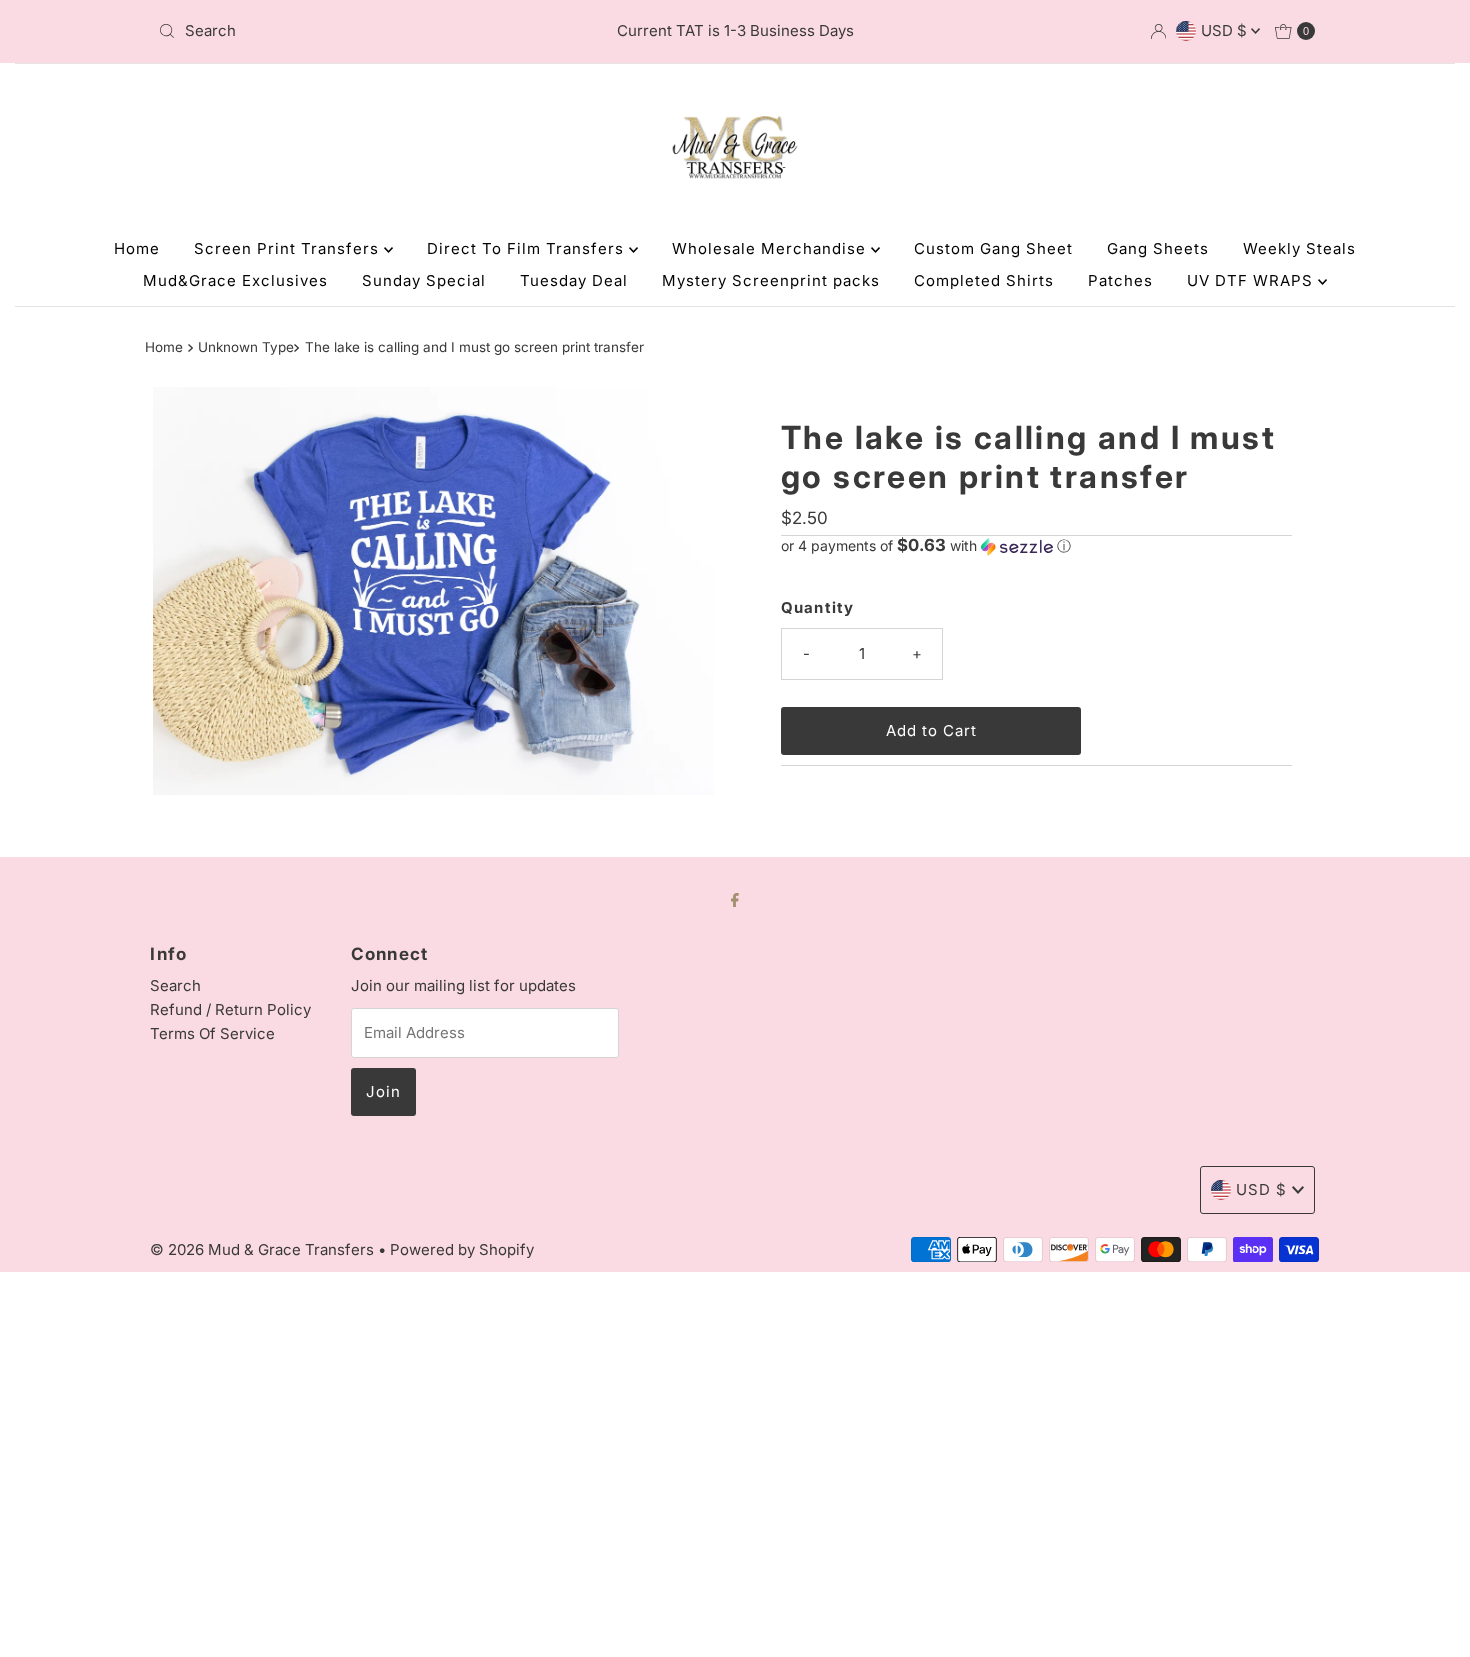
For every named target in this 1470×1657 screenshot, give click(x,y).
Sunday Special (424, 280)
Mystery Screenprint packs (771, 280)
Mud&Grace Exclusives (235, 280)
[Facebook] (735, 899)
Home (137, 248)
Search (175, 985)
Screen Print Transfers (289, 248)
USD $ (1226, 30)
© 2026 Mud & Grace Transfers (264, 1249)
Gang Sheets (1158, 248)
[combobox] (339, 31)
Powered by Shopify (462, 1249)
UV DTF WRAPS (1252, 280)
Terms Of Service (212, 1033)
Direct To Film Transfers (528, 248)
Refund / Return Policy (230, 1009)
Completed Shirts (984, 280)
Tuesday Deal (574, 280)
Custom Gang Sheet (993, 248)
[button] (1036, 546)
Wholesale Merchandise (771, 248)
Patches (1120, 280)
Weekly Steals (1299, 248)
